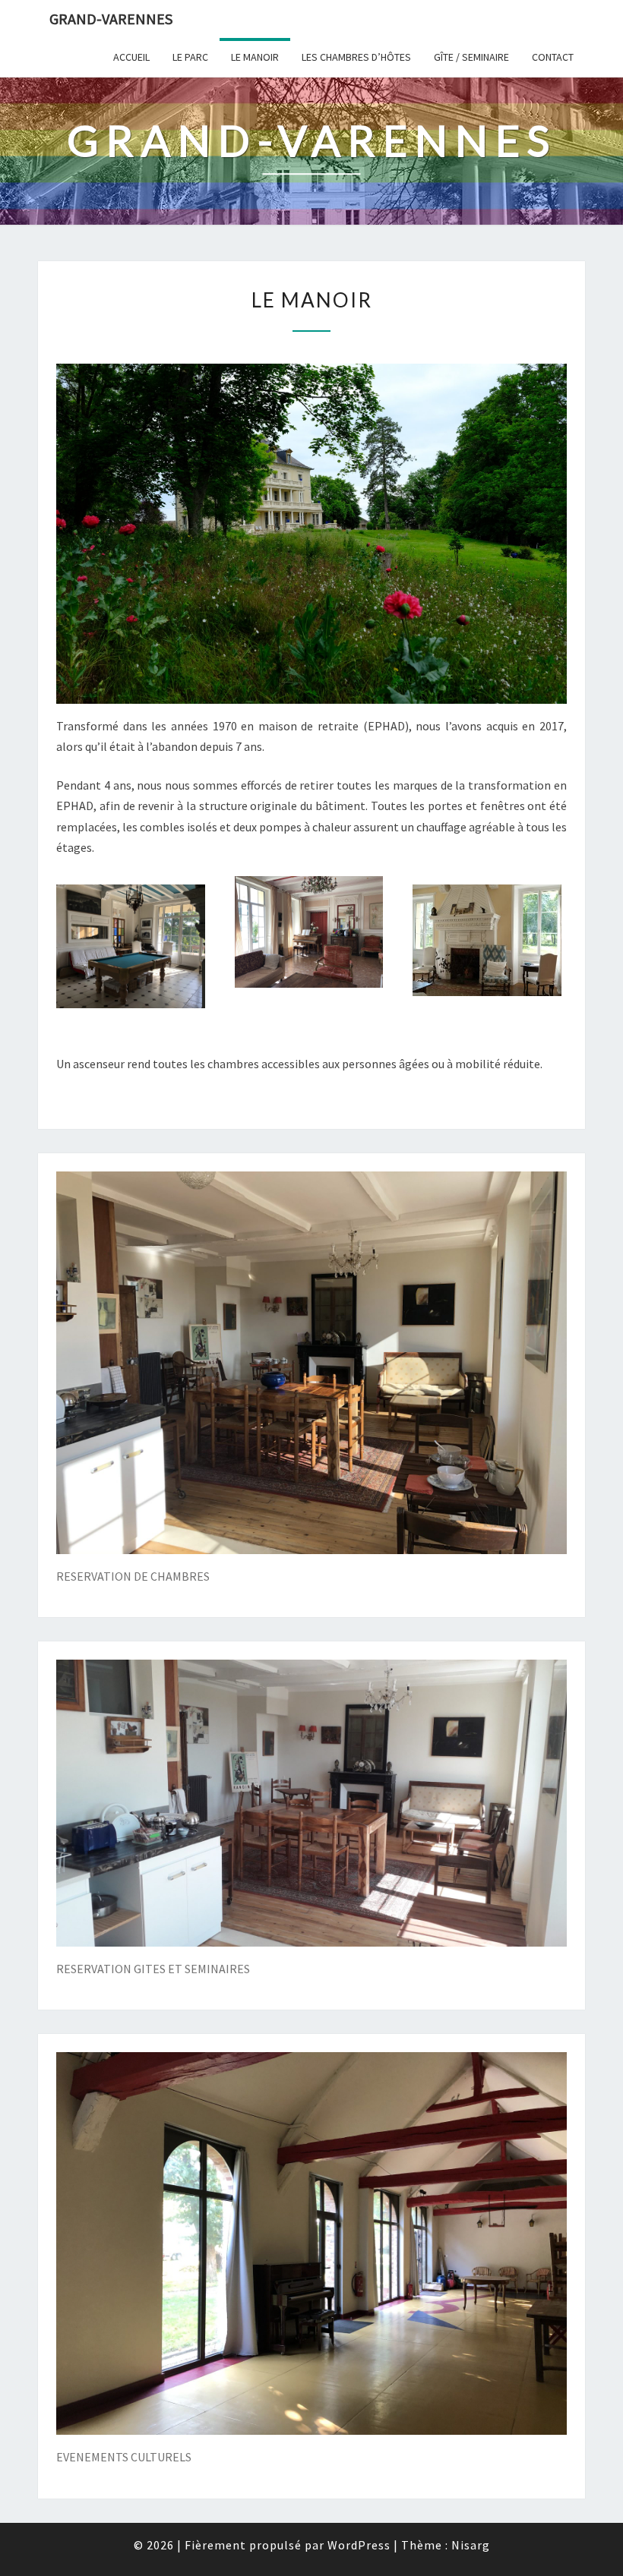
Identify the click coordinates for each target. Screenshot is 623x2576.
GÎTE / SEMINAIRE (471, 57)
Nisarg (471, 2545)
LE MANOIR (255, 57)
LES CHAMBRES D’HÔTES (356, 57)
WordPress (359, 2545)
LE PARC (190, 57)
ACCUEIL (131, 57)
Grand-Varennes (111, 19)
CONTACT (553, 57)
